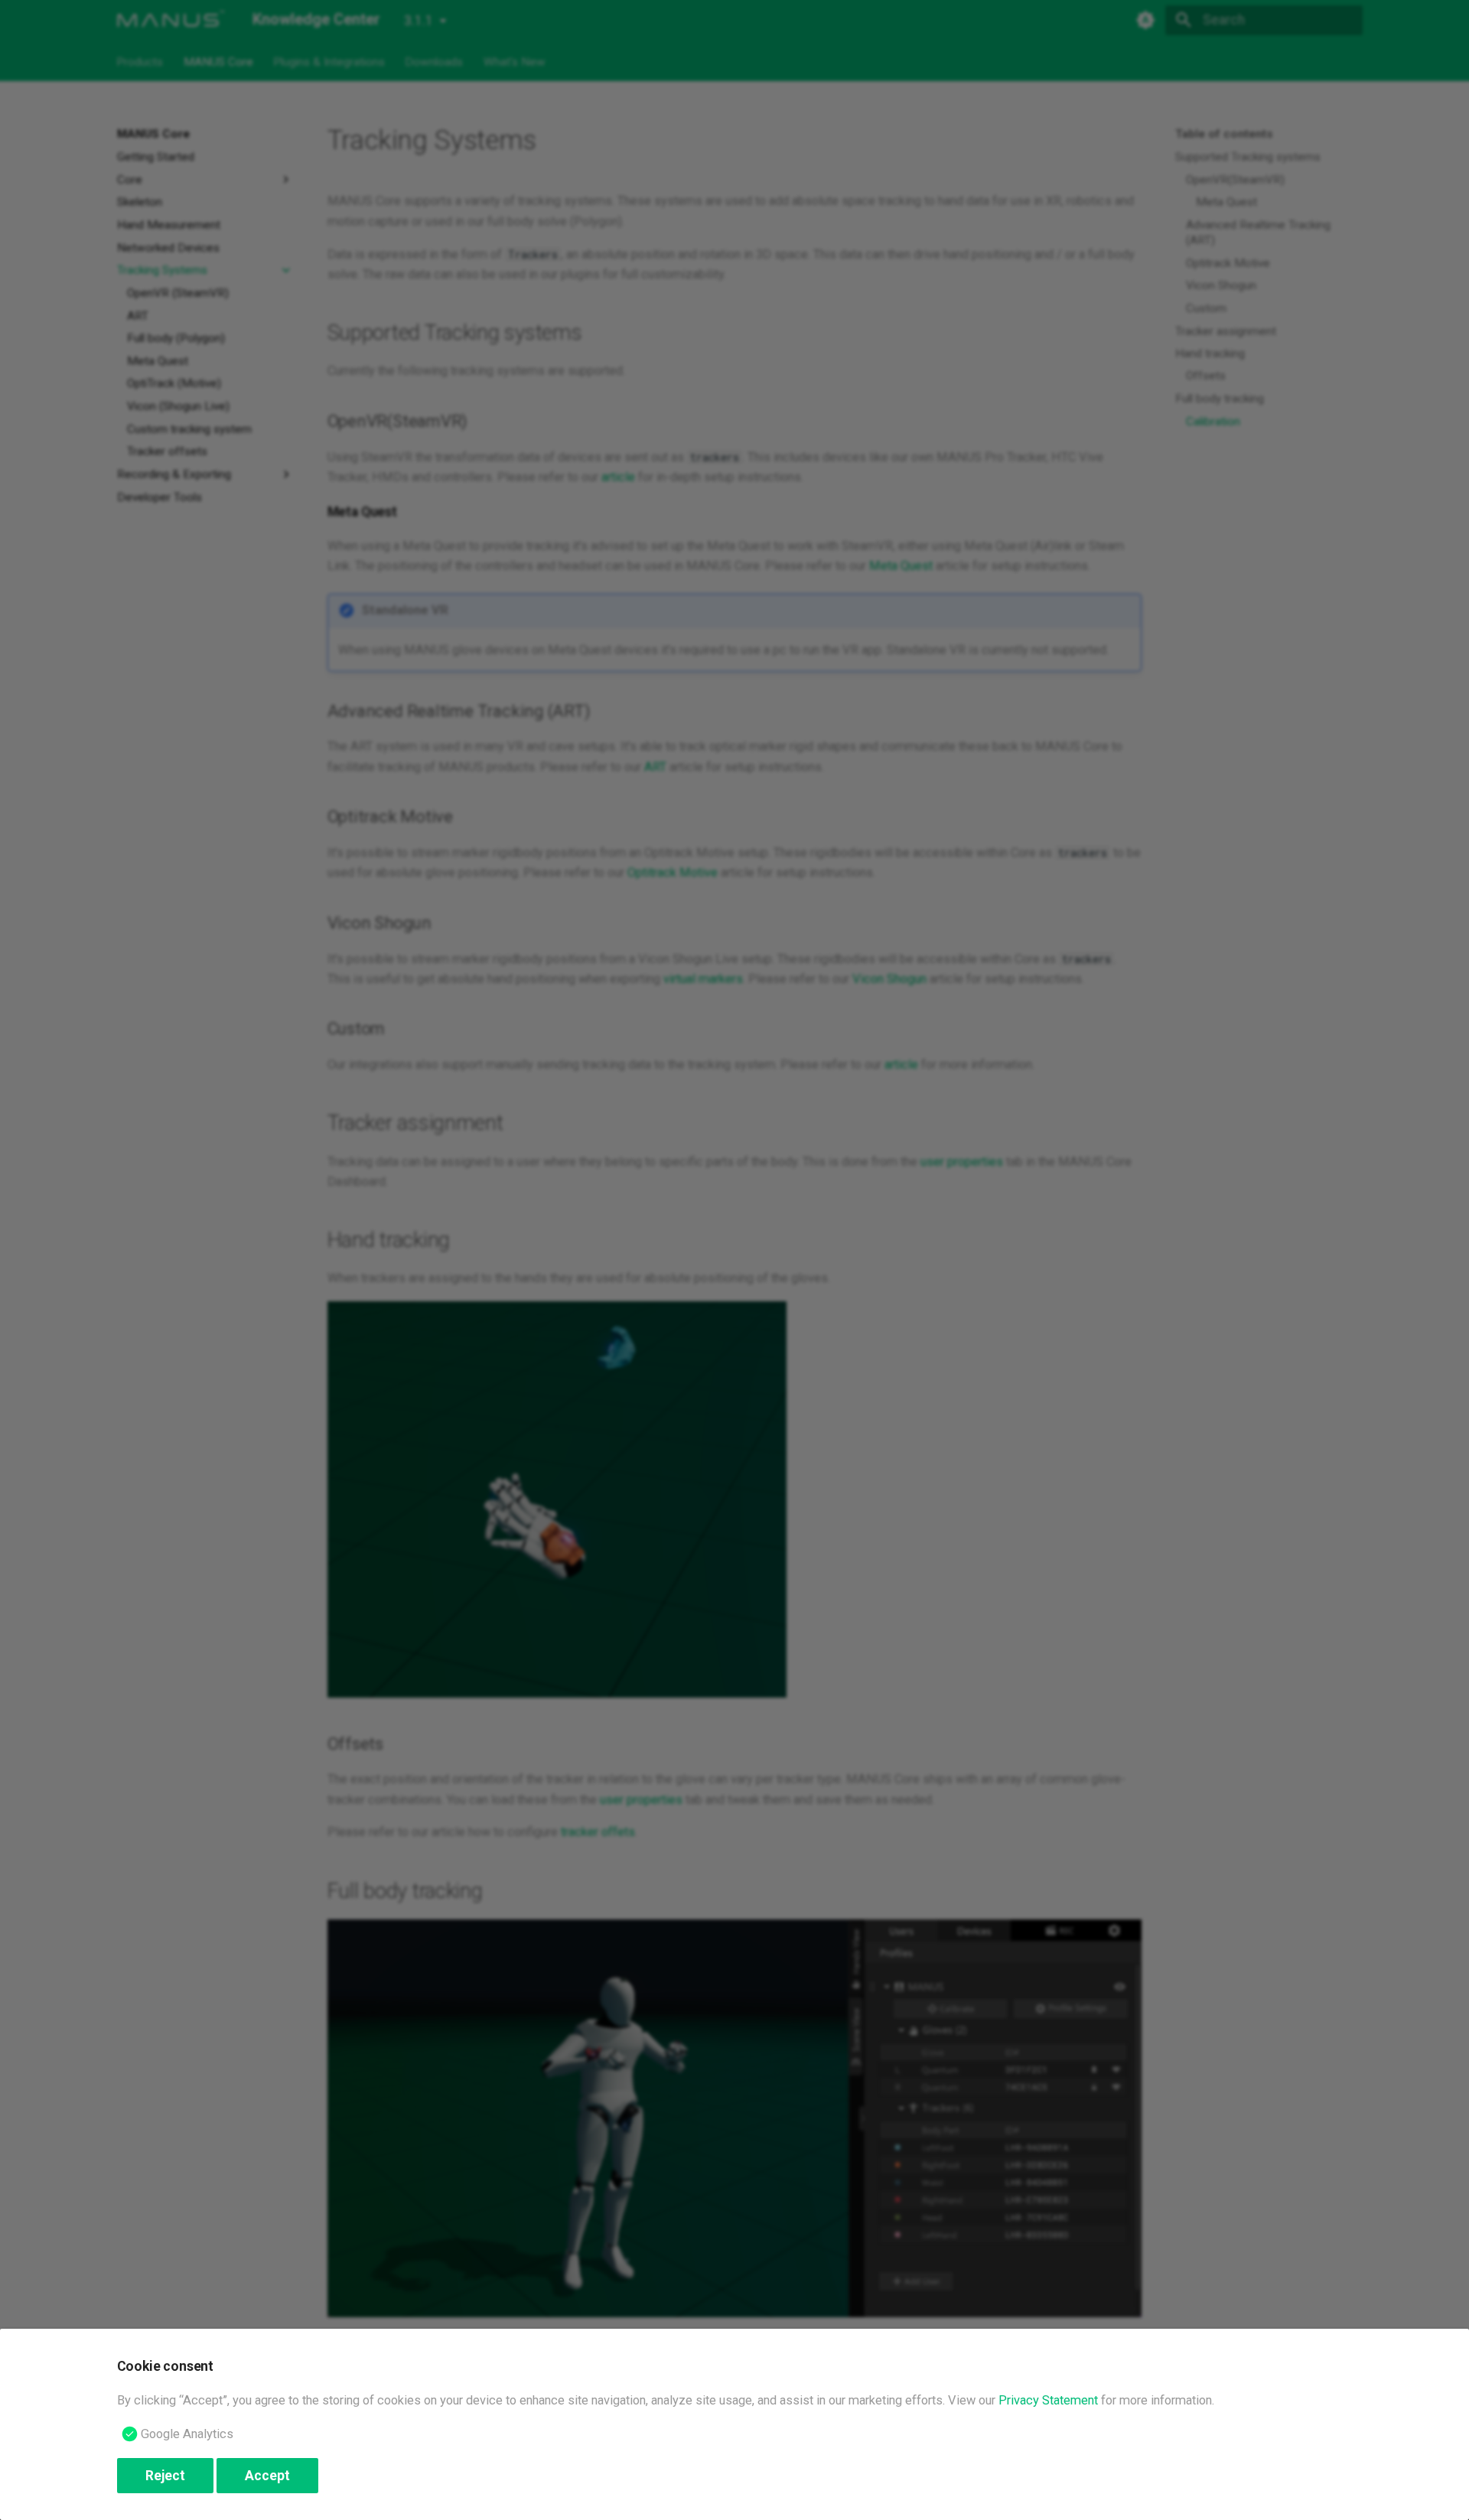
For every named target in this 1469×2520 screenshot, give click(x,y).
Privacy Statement (1048, 2400)
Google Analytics (187, 2434)
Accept (267, 2476)
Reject (165, 2476)
